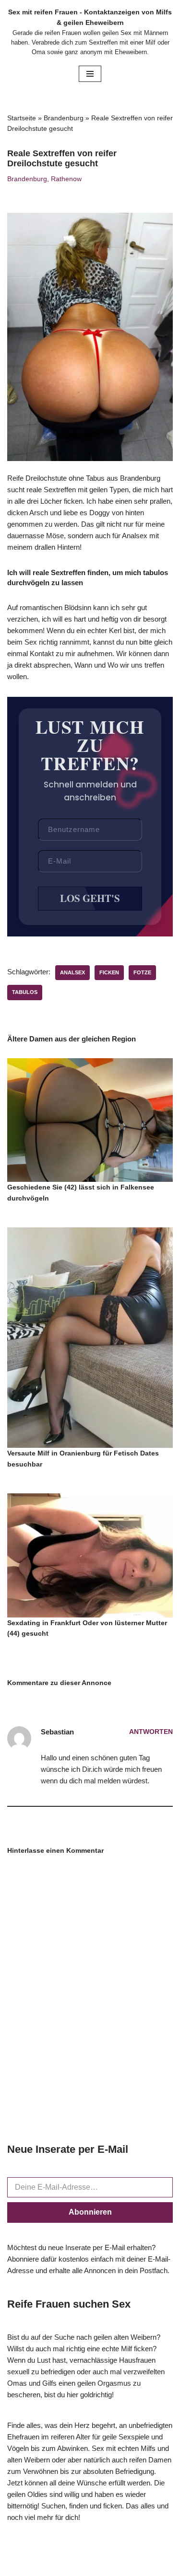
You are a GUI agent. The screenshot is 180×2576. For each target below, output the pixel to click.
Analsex (72, 972)
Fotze (142, 972)
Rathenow (66, 179)
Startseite (22, 118)
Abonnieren (90, 2212)
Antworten (151, 1732)
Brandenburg (64, 118)
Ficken (109, 972)
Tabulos (25, 992)
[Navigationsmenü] (90, 74)
